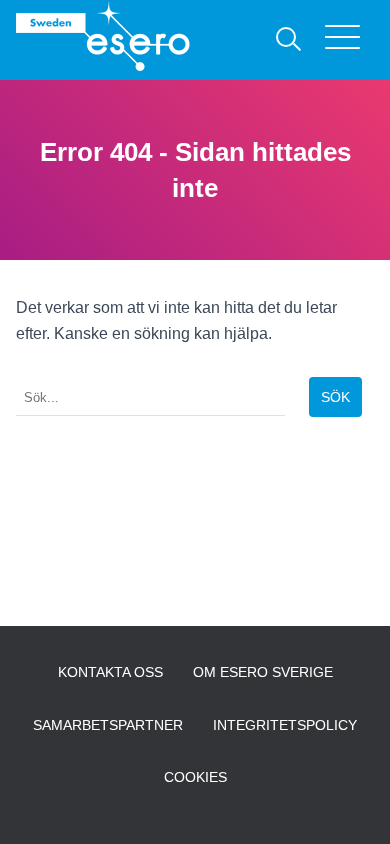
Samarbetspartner (108, 725)
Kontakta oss (110, 672)
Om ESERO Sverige (263, 672)
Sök (335, 397)
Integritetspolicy (285, 725)
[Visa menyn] (349, 40)
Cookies (195, 777)
